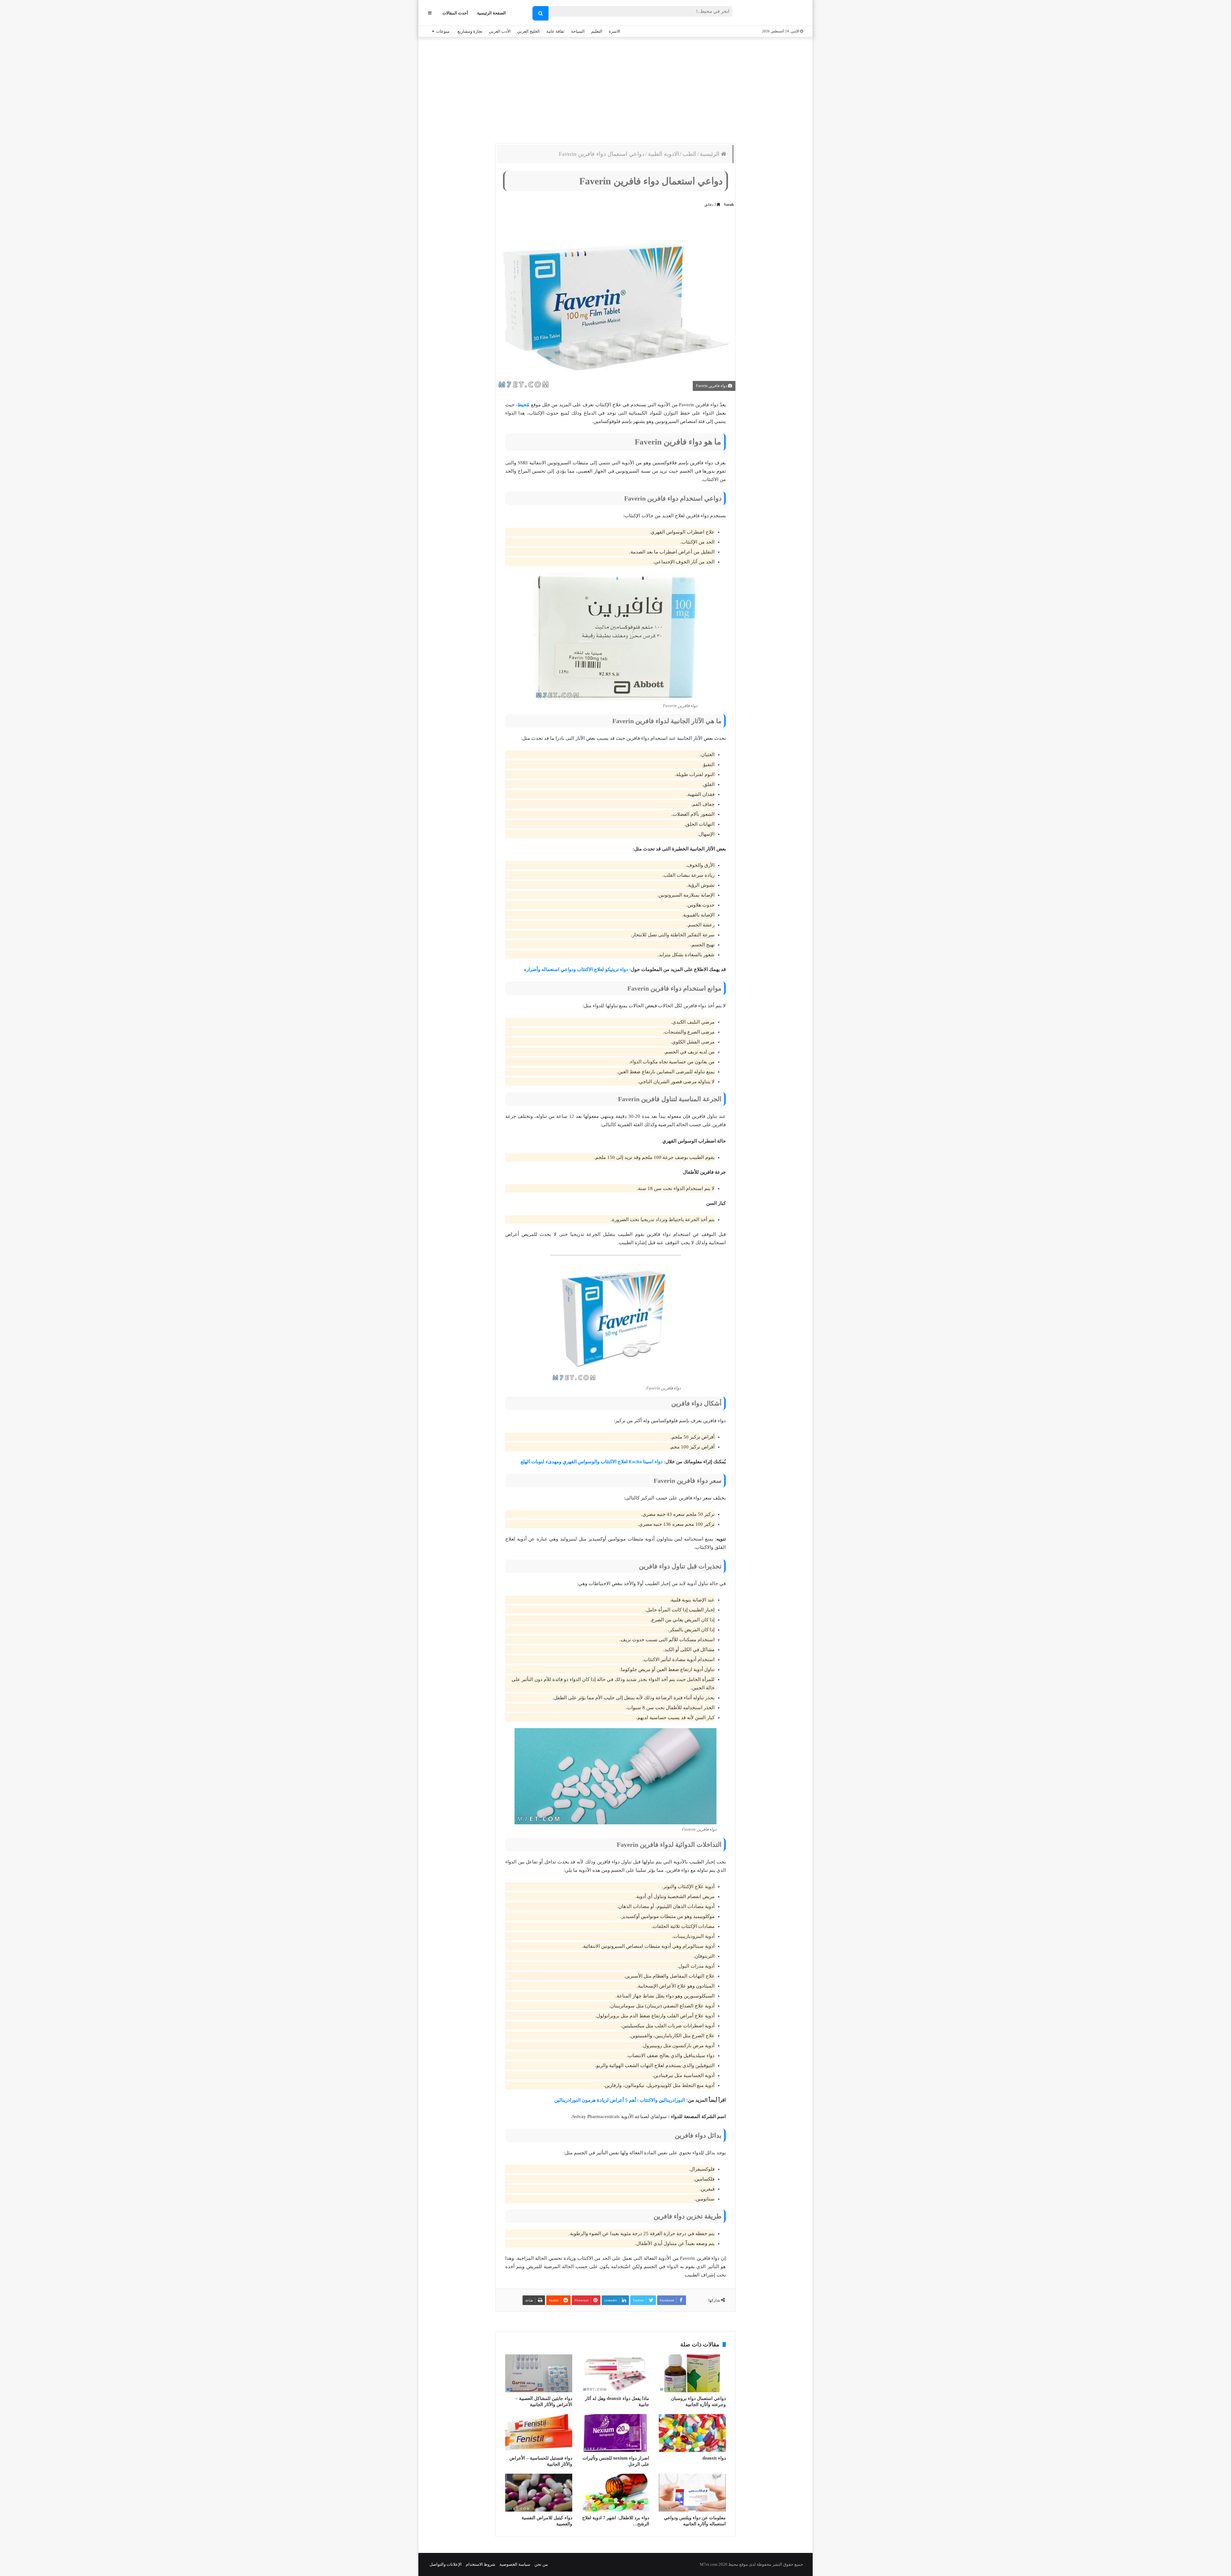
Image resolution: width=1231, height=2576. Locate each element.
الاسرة (615, 31)
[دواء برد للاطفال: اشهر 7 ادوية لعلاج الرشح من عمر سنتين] (615, 2493)
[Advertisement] (615, 89)
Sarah (729, 205)
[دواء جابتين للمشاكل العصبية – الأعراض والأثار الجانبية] (539, 2373)
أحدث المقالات (455, 13)
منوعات (443, 31)
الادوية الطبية (663, 154)
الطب (689, 154)
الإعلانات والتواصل (446, 2564)
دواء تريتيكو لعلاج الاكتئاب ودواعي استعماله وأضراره (576, 969)
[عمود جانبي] (430, 13)
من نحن (541, 2564)
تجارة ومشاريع (470, 31)
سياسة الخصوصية (515, 2564)
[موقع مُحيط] (777, 13)
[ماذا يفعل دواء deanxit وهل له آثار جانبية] (615, 2373)
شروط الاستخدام (481, 2564)
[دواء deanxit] (692, 2433)
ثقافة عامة (555, 31)
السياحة (578, 31)
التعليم (597, 31)
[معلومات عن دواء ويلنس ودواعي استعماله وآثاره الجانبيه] (692, 2493)
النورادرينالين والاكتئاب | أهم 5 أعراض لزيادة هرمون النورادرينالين (620, 2100)
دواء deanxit (714, 2458)
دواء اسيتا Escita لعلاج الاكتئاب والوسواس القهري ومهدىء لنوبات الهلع (592, 1462)
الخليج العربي (528, 31)
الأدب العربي (500, 31)
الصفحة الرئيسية (491, 13)
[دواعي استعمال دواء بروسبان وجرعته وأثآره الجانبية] (692, 2373)
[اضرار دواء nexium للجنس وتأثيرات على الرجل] (615, 2433)
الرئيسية (710, 154)
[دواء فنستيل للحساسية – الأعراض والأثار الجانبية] (539, 2433)
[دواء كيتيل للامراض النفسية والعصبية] (539, 2493)
